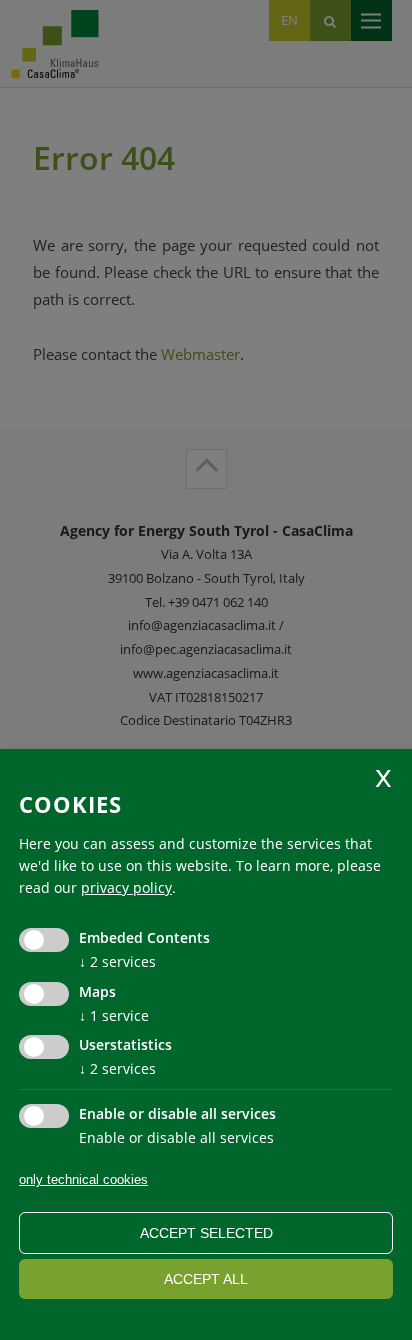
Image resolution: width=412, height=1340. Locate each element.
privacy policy (126, 887)
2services (117, 961)
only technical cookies (83, 1179)
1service (114, 1015)
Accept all (206, 1279)
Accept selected (206, 1233)
